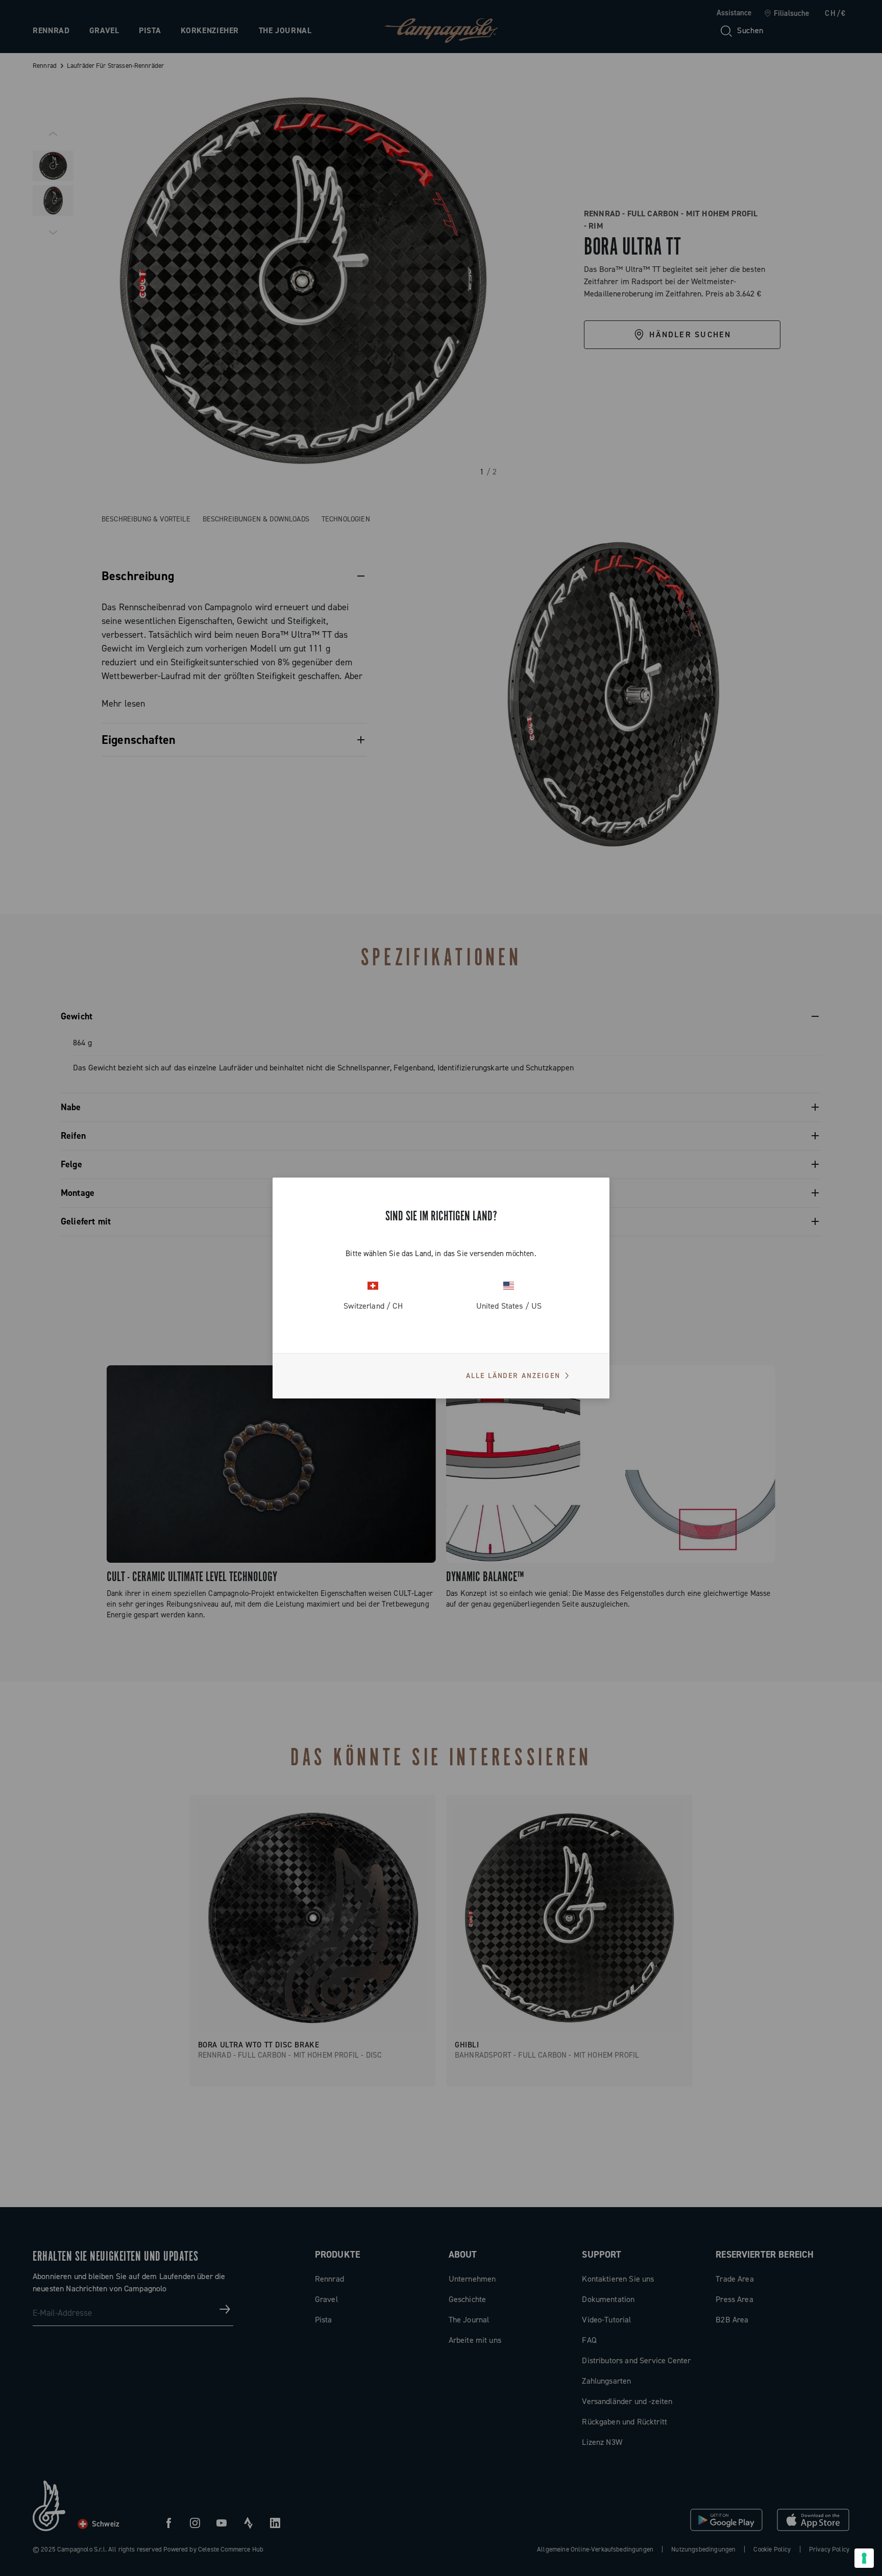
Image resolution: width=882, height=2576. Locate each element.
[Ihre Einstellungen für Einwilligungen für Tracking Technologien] (864, 2558)
